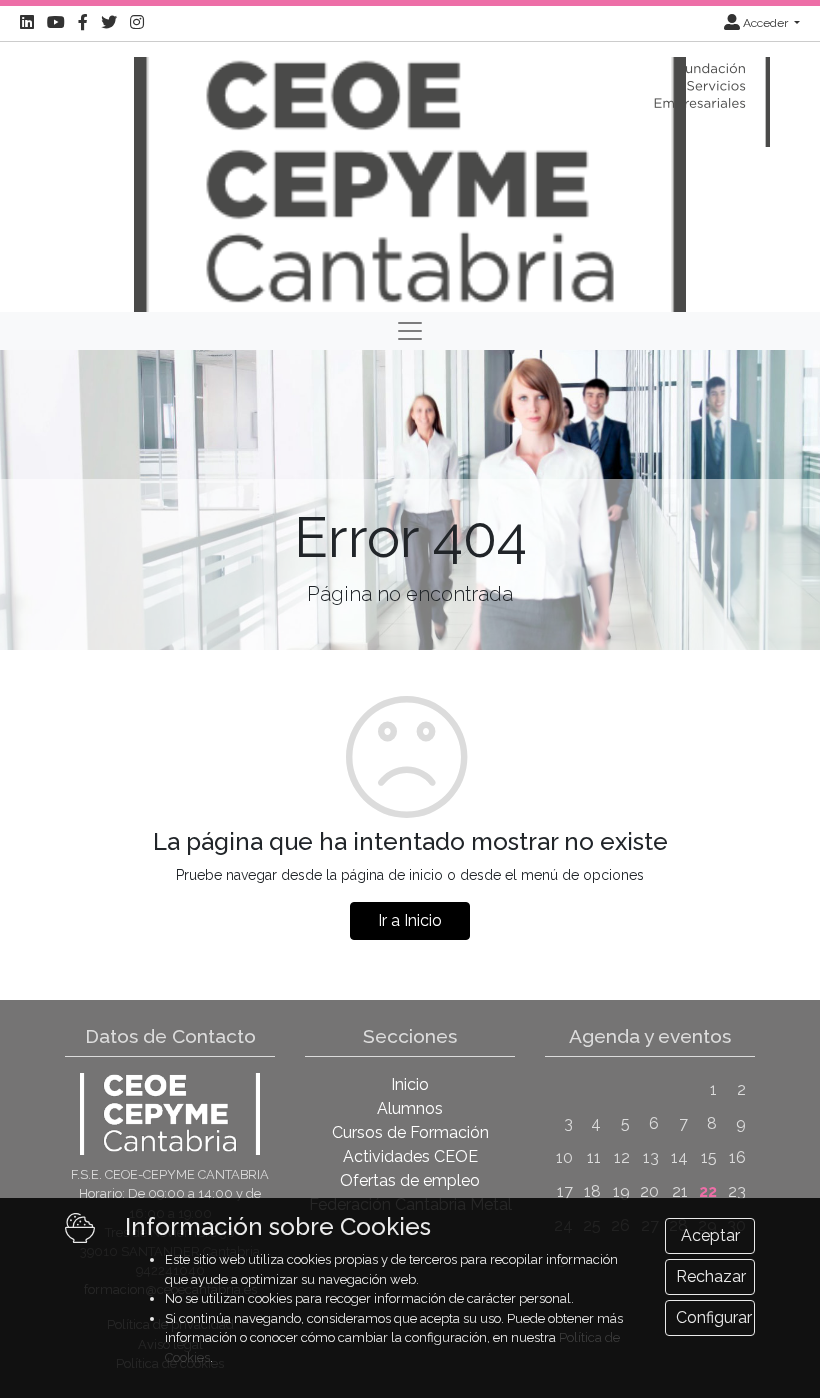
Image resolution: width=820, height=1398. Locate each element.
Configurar (714, 1317)
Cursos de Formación (410, 1132)
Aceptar (710, 1235)
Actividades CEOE (410, 1156)
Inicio (410, 1084)
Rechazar (711, 1276)
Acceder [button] (765, 23)
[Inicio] (410, 175)
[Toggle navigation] (410, 331)
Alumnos (410, 1108)
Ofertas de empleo (410, 1180)
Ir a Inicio (410, 920)
